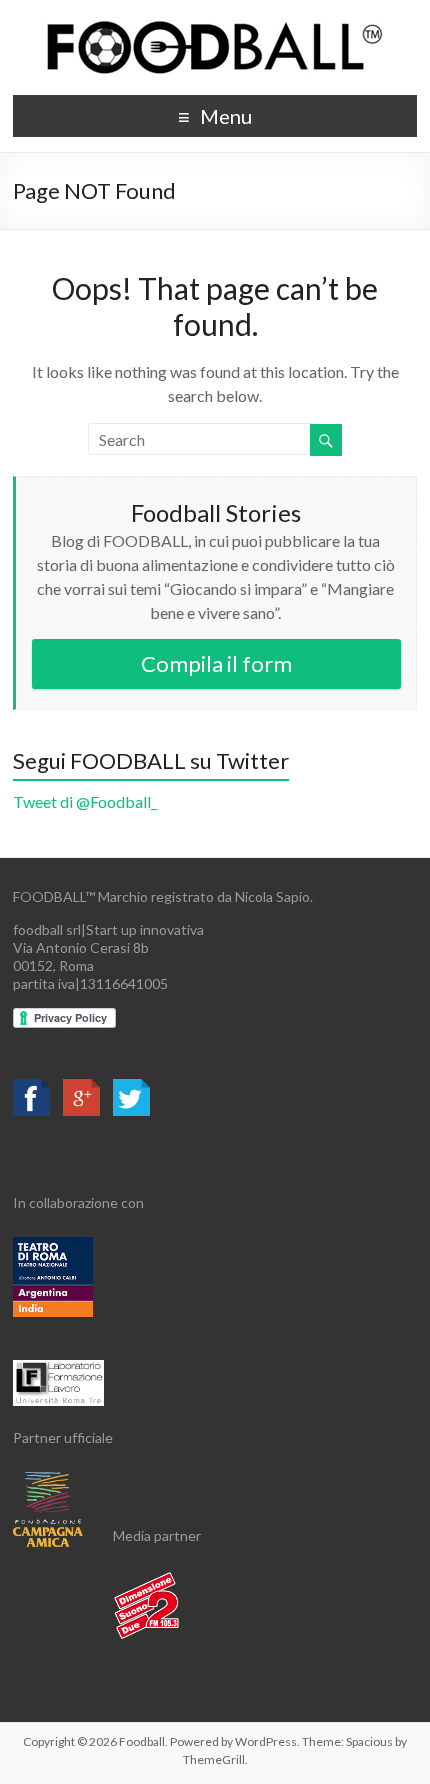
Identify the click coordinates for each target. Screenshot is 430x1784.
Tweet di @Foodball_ (85, 801)
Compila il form (216, 663)
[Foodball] (215, 24)
